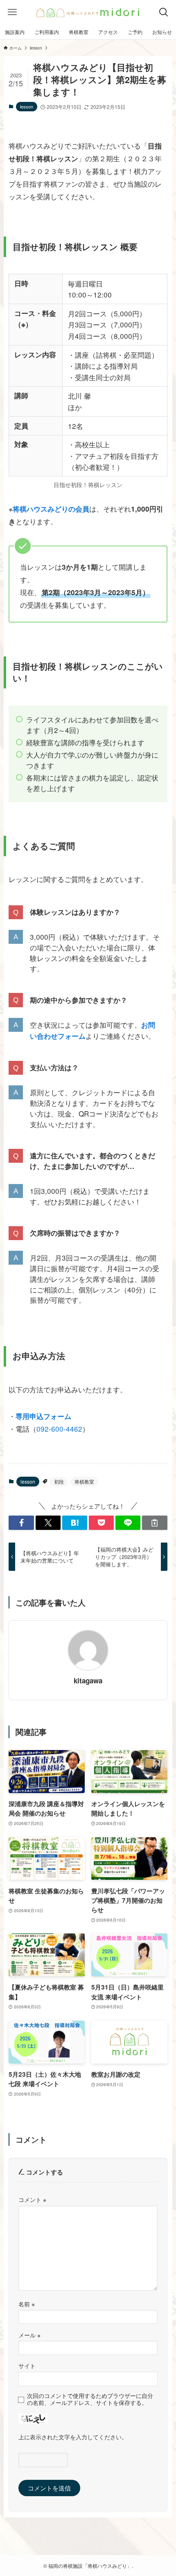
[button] (21, 1523)
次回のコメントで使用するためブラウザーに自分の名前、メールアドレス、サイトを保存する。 (90, 2399)
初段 (59, 1481)
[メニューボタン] (12, 12)
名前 (27, 2304)
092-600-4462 (59, 1429)
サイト (27, 2366)
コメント (32, 2199)
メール (29, 2335)
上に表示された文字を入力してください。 (73, 2437)
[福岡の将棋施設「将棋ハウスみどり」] (88, 12)
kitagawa (88, 1680)
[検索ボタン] (164, 12)
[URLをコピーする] (155, 1523)
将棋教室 (84, 1481)
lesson (27, 106)
